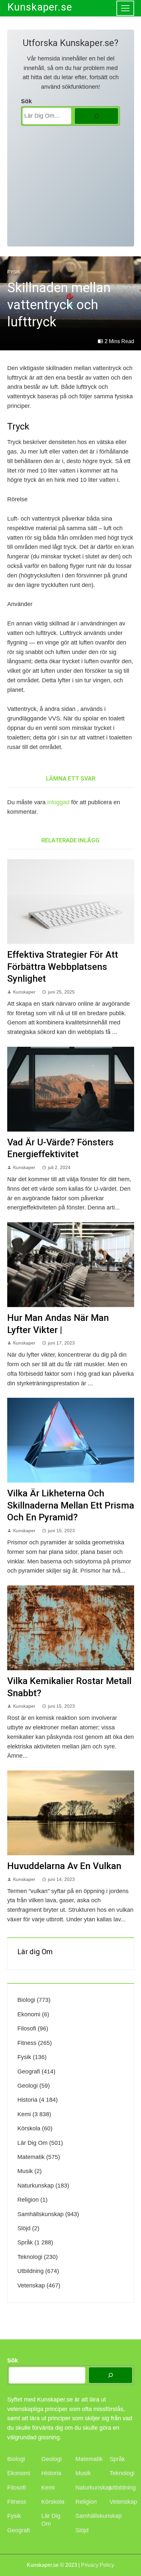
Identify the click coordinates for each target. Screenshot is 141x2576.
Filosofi (27, 2028)
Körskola (29, 2128)
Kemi (24, 2114)
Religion (28, 2200)
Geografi (29, 2072)
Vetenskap (31, 2285)
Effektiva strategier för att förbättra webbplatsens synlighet (63, 967)
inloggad (58, 802)
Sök (26, 101)
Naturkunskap (36, 2186)
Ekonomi (29, 2014)
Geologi (28, 2086)
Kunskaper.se (40, 7)
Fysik (14, 272)
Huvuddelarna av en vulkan (64, 1866)
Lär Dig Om (32, 2143)
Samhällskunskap (40, 2214)
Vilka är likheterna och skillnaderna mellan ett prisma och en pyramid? (71, 1505)
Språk (25, 2242)
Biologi (26, 2000)
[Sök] (96, 116)
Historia (27, 2100)
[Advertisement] (70, 183)
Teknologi (30, 2257)
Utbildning (30, 2271)
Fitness (27, 2043)
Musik (25, 2171)
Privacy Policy (98, 2565)
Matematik (31, 2157)
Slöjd (24, 2228)
